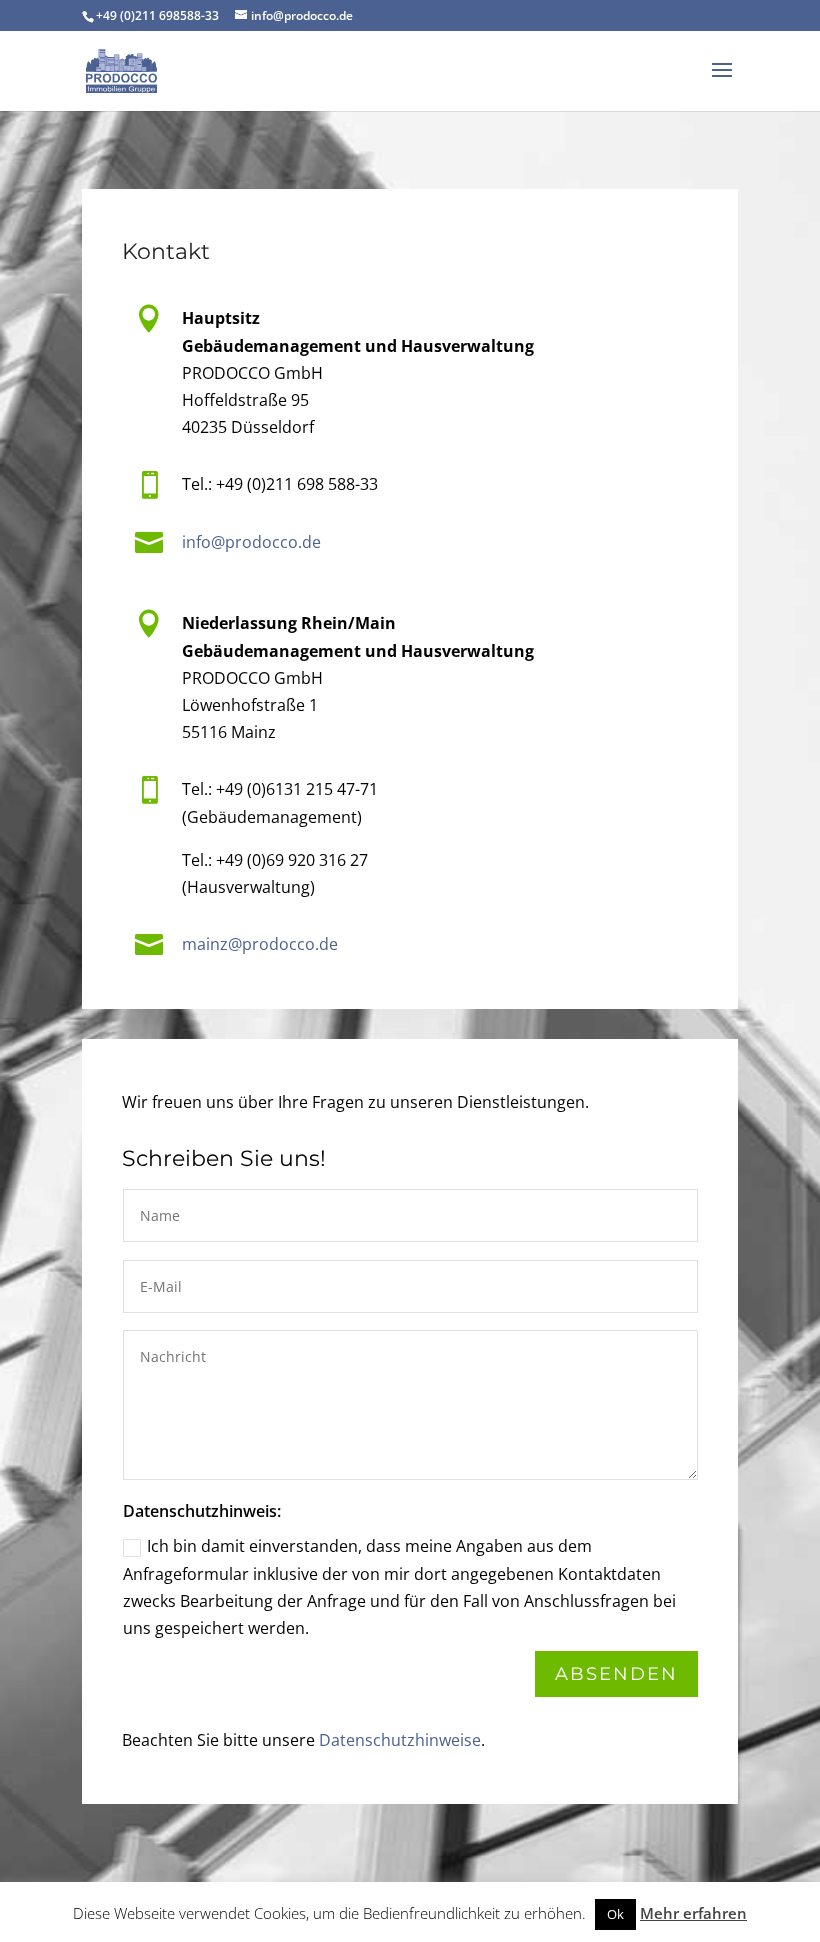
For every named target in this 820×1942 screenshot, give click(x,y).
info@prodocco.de (251, 542)
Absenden (616, 1674)
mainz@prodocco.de (260, 944)
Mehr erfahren (693, 1913)
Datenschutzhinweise (400, 1740)
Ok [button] (615, 1914)
